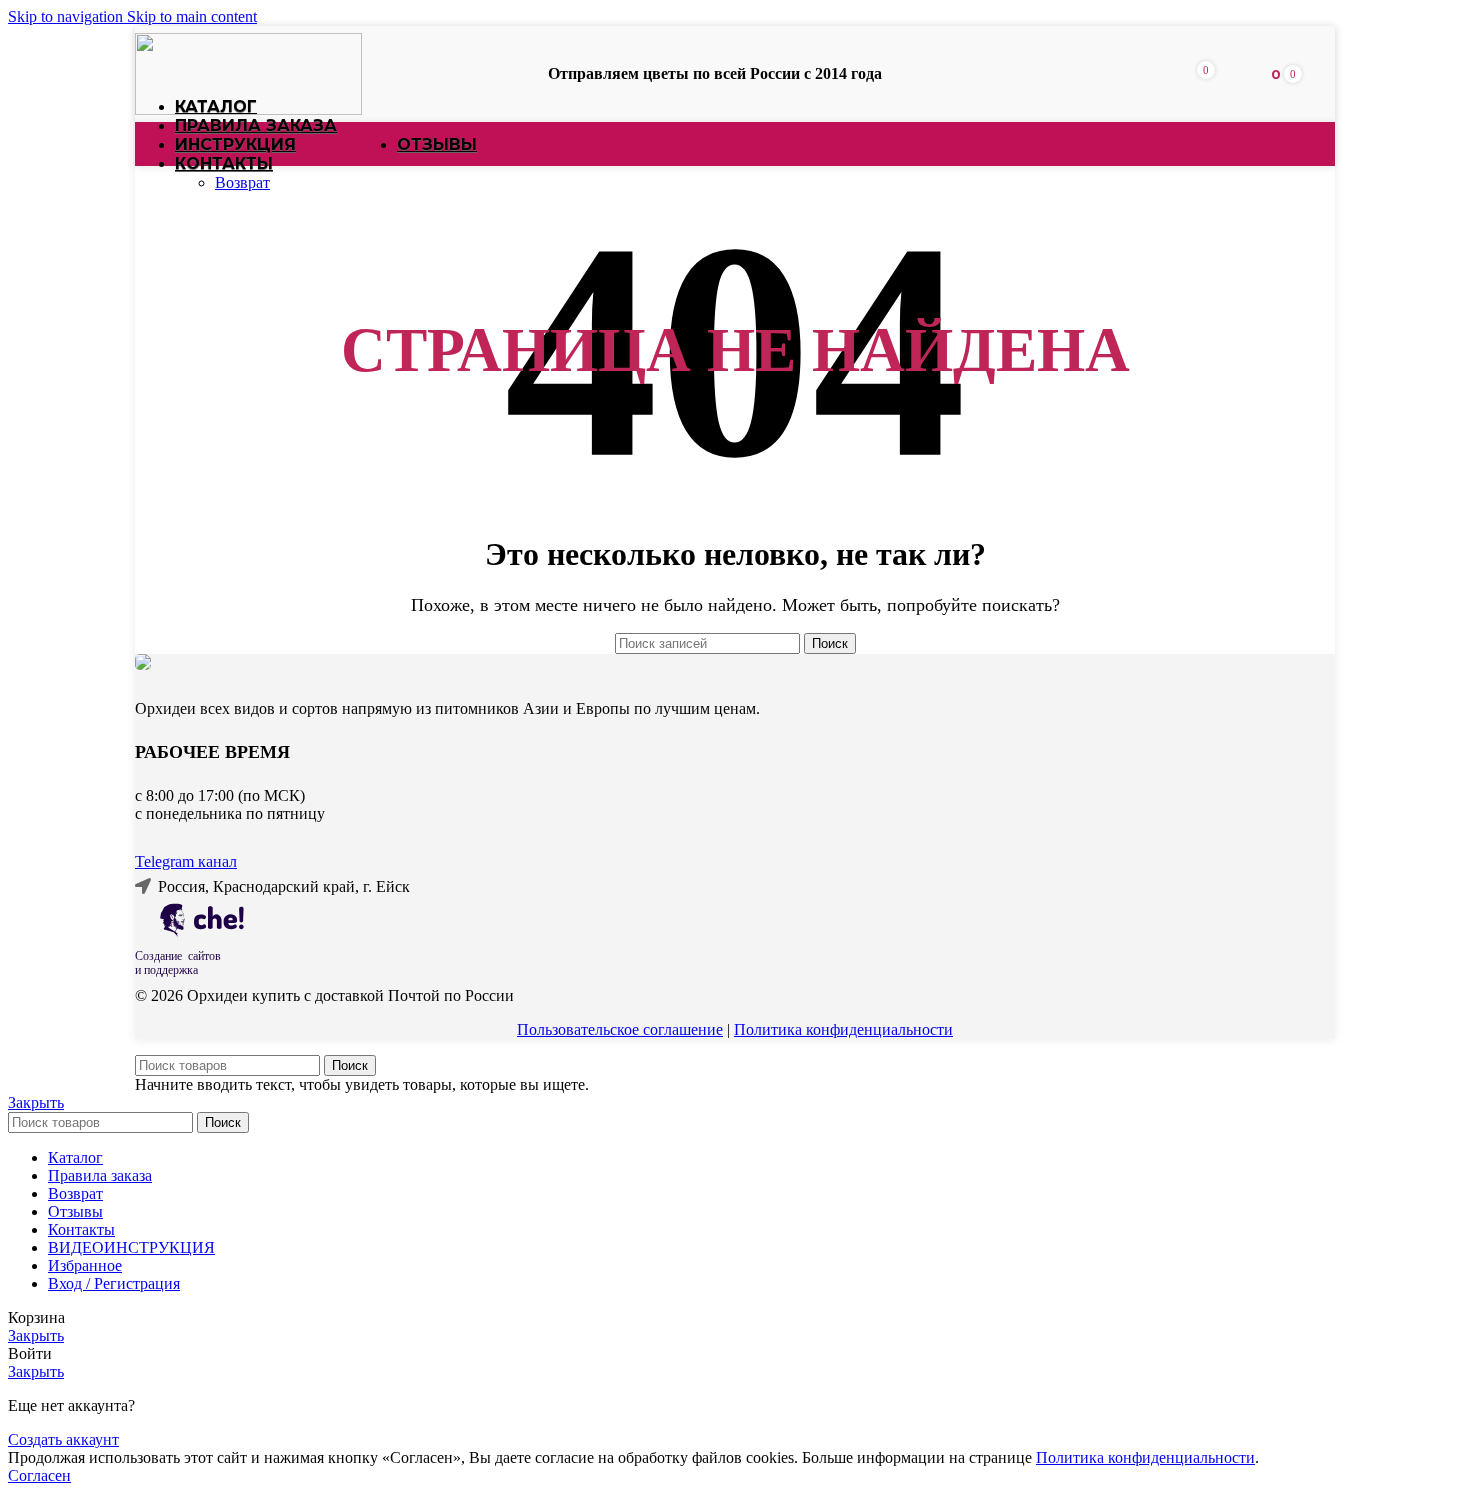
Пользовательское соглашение (620, 1029)
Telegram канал (186, 861)
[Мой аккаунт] (1236, 74)
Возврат (242, 182)
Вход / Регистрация (114, 1283)
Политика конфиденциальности (843, 1029)
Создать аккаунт (63, 1439)
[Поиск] (1172, 74)
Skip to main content (192, 16)
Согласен (39, 1475)
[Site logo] (248, 109)
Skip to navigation (67, 16)
